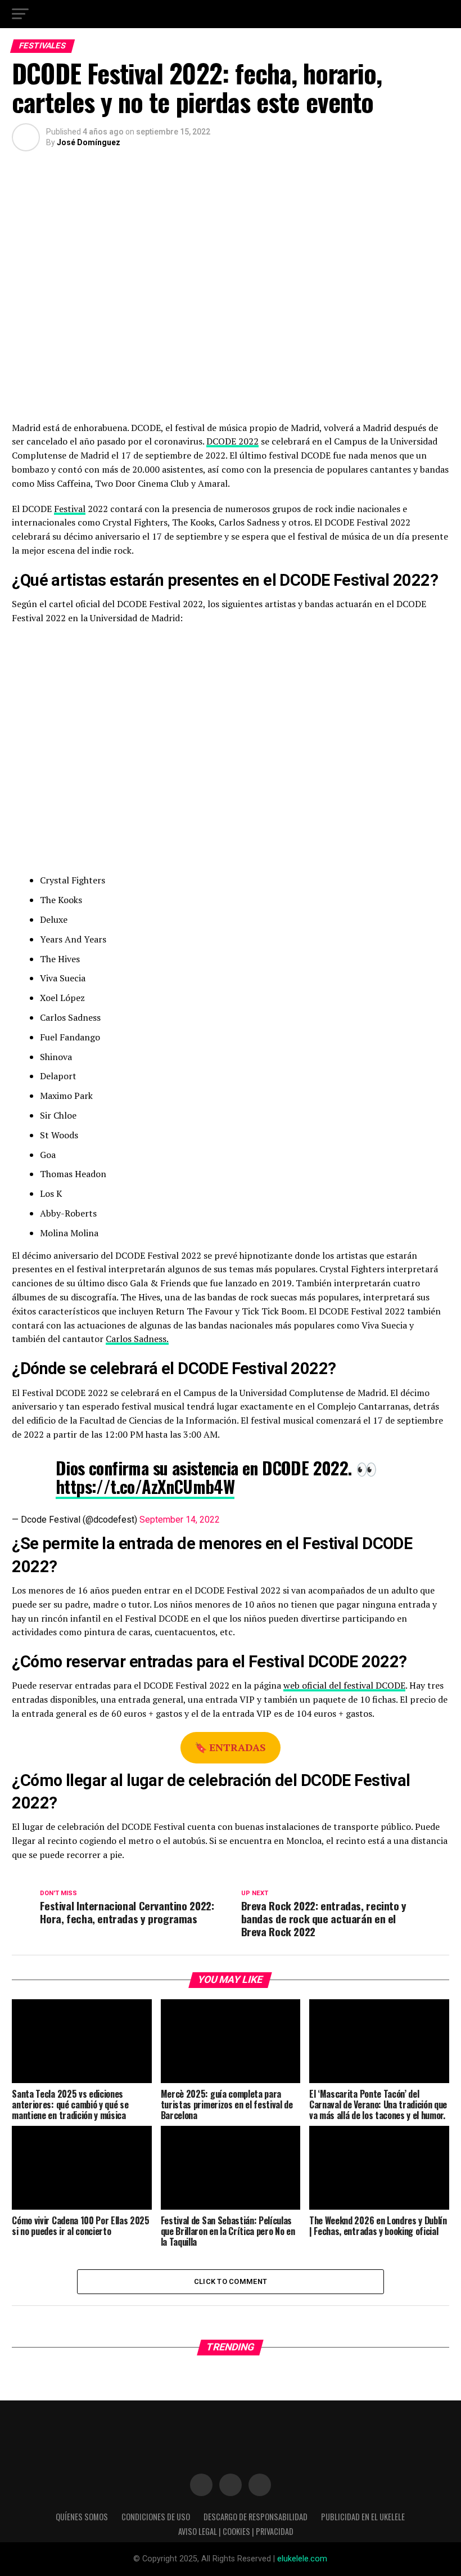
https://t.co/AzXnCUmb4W (145, 1486)
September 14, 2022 (180, 1520)
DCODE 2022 (232, 441)
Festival (70, 509)
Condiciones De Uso (156, 2517)
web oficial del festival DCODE (344, 1685)
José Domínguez (89, 142)
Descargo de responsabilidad (256, 2517)
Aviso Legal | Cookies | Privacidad (236, 2531)
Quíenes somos (82, 2517)
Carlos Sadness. (137, 1339)
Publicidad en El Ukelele (363, 2517)
